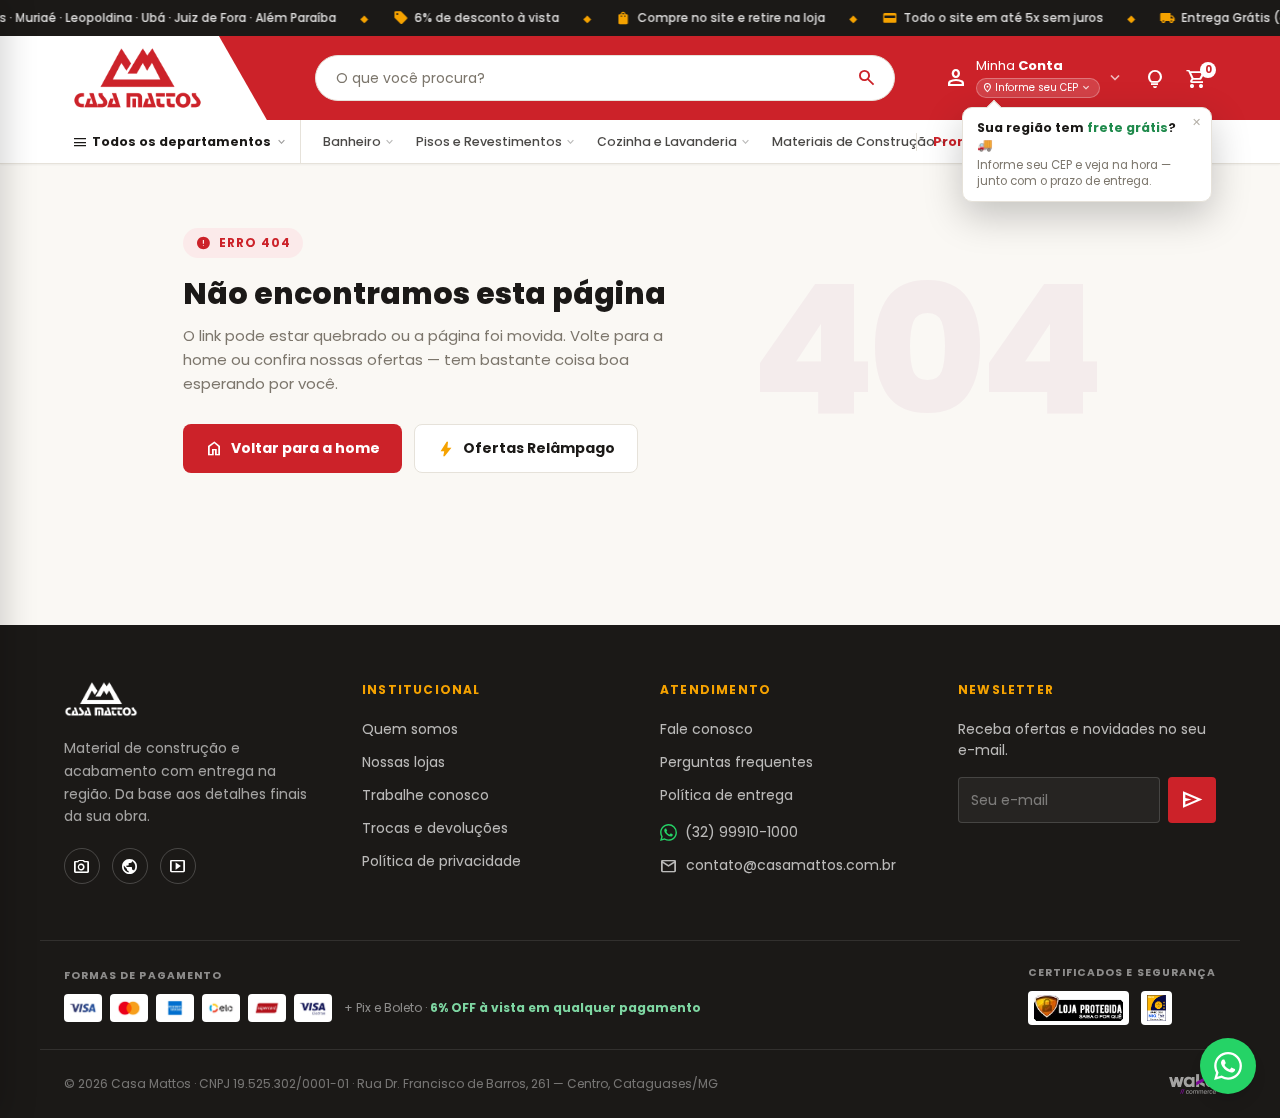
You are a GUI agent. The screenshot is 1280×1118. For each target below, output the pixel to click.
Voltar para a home (292, 449)
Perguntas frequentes (736, 762)
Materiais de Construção (861, 141)
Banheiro (359, 141)
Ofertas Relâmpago (526, 449)
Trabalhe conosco (425, 795)
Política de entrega (726, 795)
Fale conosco (706, 729)
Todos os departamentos (180, 142)
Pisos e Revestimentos (496, 141)
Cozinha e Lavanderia (674, 141)
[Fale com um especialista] (1228, 1066)
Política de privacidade (441, 861)
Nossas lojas (403, 762)
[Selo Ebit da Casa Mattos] (1156, 1008)
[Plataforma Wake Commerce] (1192, 1084)
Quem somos (410, 729)
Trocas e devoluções (435, 828)
